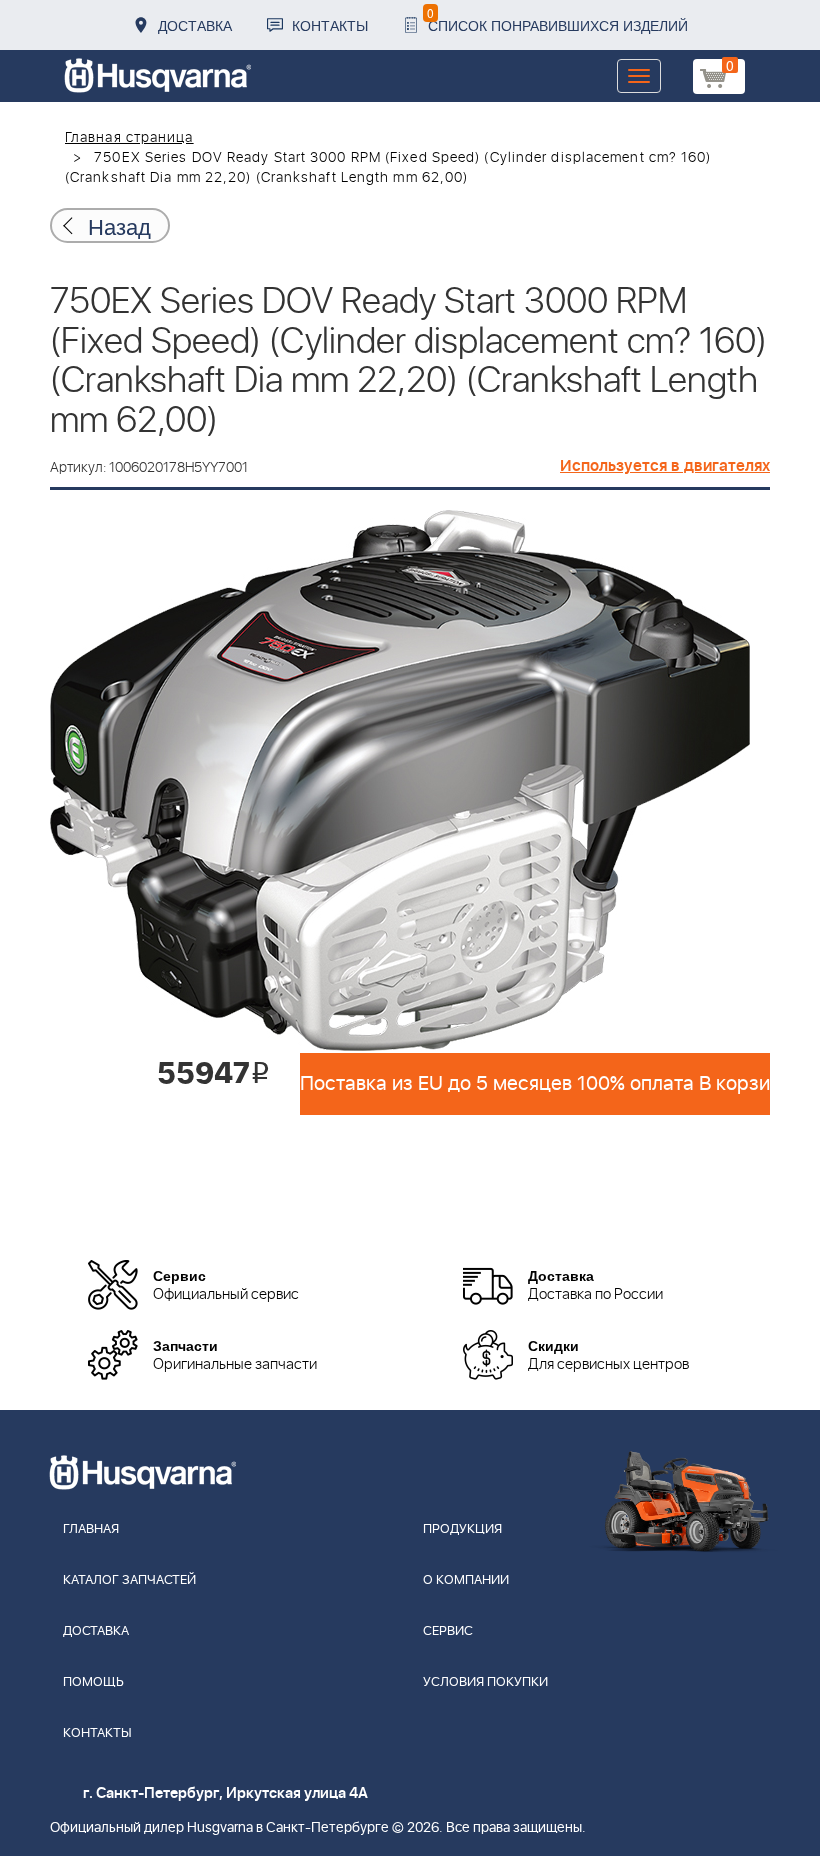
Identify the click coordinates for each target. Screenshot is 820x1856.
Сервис (448, 1631)
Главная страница (129, 138)
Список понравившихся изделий (557, 19)
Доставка (195, 25)
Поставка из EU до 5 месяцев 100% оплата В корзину (535, 1084)
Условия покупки (485, 1682)
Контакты (330, 25)
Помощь (93, 1682)
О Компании (466, 1580)
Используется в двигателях (665, 466)
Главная (91, 1529)
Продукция (462, 1529)
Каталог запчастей (129, 1580)
